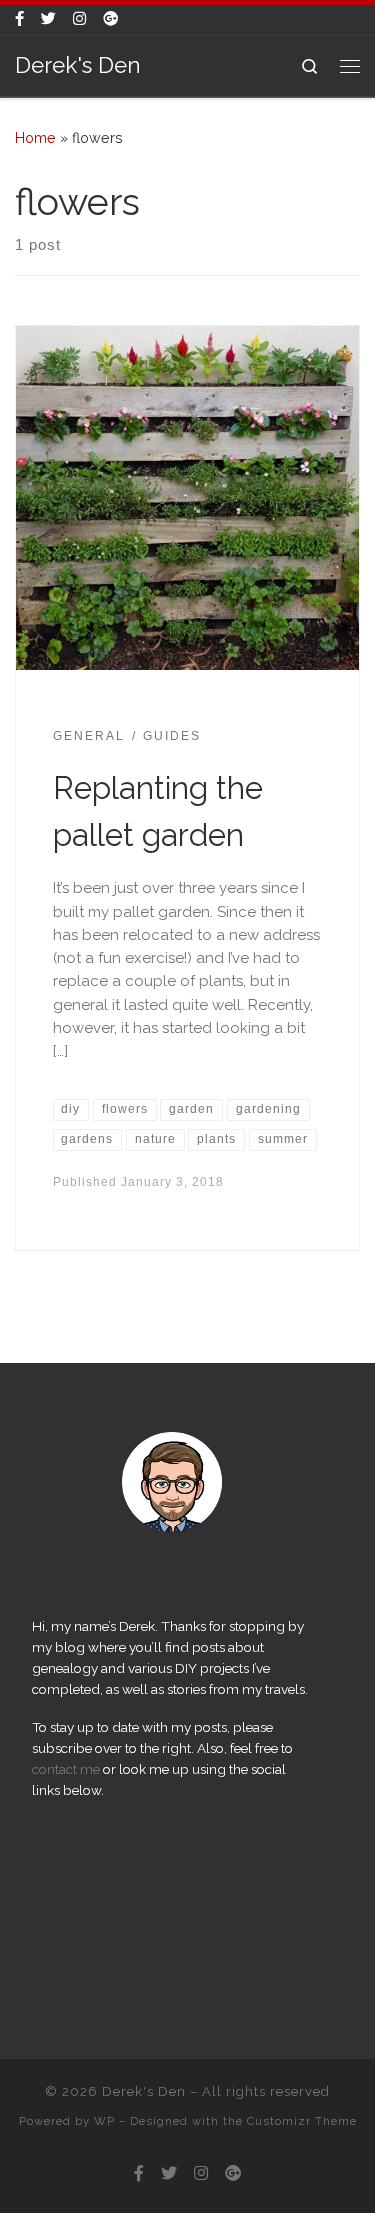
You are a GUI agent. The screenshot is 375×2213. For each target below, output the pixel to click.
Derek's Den (144, 2091)
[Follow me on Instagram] (79, 19)
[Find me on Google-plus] (110, 19)
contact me (66, 1769)
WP (104, 2121)
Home (35, 138)
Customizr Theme (302, 2121)
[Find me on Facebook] (19, 19)
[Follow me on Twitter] (48, 19)
